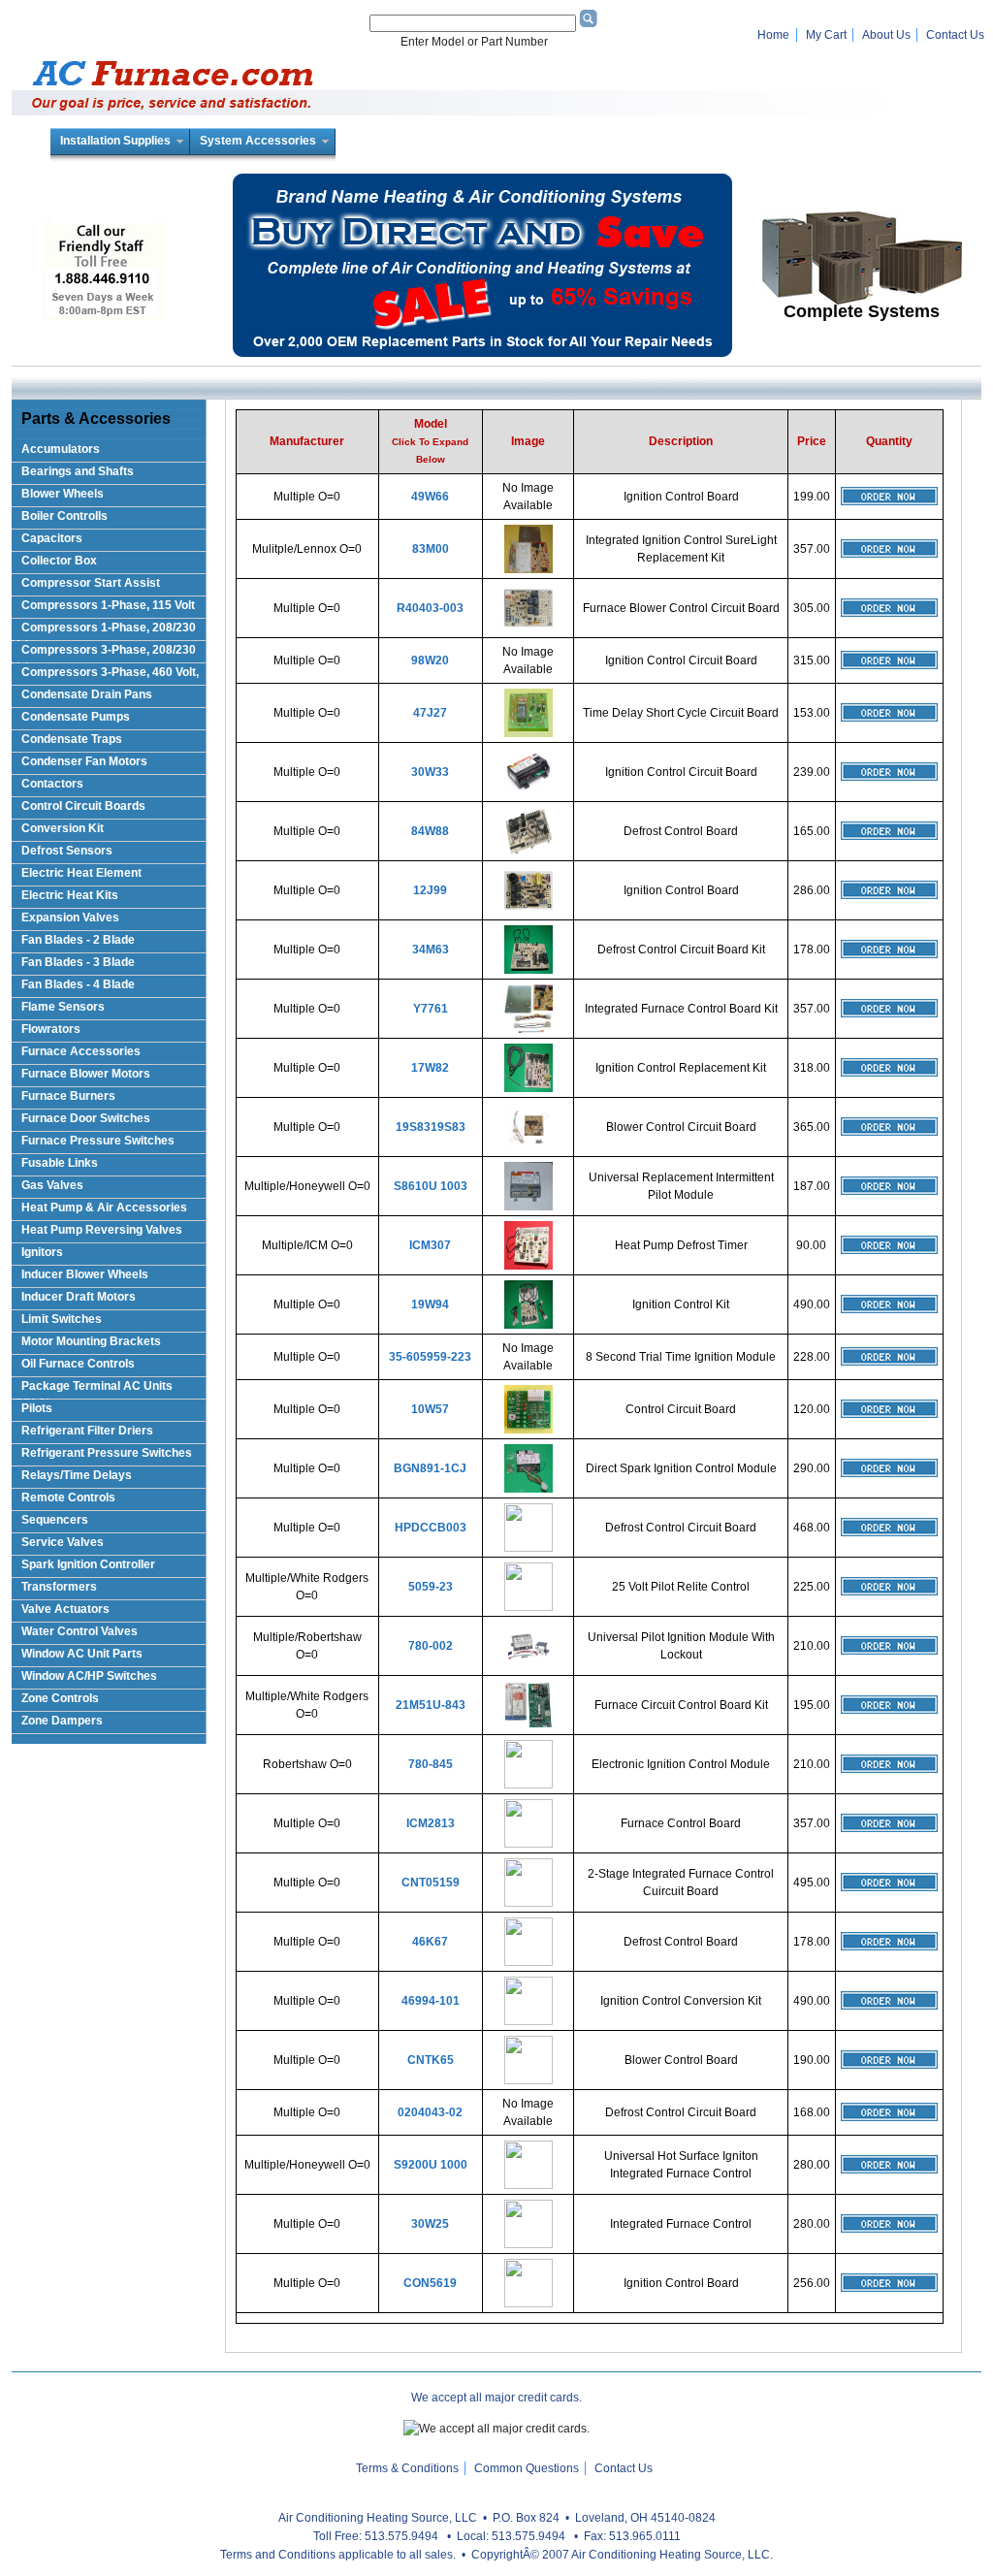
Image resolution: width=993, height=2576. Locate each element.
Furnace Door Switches (86, 1118)
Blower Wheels (63, 494)
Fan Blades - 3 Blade (78, 962)
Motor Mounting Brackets (91, 1341)
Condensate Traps (72, 739)
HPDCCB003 (431, 1528)
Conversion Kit (63, 828)
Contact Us (955, 35)
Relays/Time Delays (77, 1475)
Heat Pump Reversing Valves (102, 1230)
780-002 (431, 1646)
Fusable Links (60, 1163)
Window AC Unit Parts (82, 1654)
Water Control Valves (80, 1631)
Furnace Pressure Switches (98, 1141)
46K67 (430, 1942)
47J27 (430, 713)
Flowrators (51, 1029)
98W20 (430, 660)
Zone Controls (60, 1698)
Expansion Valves (70, 918)
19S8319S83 (431, 1127)
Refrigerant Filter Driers (87, 1431)
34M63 (431, 950)
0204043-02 (430, 2112)
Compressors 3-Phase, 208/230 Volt (104, 653)
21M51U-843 (431, 1705)
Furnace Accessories (81, 1051)
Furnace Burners (68, 1096)
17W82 (430, 1068)
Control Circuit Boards (83, 806)
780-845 (431, 1764)
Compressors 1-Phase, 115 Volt (108, 605)
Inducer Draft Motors (79, 1297)
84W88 (430, 831)
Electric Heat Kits (70, 895)
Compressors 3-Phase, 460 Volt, (110, 672)
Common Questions (527, 2468)
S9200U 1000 (431, 2165)
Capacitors (52, 538)
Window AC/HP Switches (89, 1676)
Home (773, 35)
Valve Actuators (65, 1609)
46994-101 (431, 2001)
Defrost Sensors (67, 851)
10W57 (430, 1409)
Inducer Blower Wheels (85, 1274)
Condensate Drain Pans (87, 694)
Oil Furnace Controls (78, 1364)
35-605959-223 (430, 1357)
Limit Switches (62, 1319)
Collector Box (59, 561)
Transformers (59, 1587)
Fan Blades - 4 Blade (78, 984)
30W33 (430, 772)
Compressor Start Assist (91, 583)
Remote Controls (68, 1497)
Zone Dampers (62, 1721)
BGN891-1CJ (430, 1468)
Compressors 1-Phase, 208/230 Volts (104, 631)
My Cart (826, 35)
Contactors (52, 784)
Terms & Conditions (407, 2468)
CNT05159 (431, 1883)
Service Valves (63, 1542)
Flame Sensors (63, 1007)
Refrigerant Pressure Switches (107, 1453)
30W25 (430, 2224)
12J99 (430, 890)
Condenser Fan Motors (84, 761)
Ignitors (42, 1252)
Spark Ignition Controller (88, 1564)
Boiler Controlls (64, 516)
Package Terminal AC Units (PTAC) (92, 1389)
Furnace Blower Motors (86, 1074)
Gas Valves (52, 1185)
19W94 (430, 1304)
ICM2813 (431, 1823)
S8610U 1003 (431, 1186)
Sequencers (55, 1520)
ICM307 (430, 1245)
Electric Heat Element (81, 873)
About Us (886, 35)
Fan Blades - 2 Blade (78, 940)
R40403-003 (430, 608)
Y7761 (431, 1009)
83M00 (431, 549)
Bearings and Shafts (78, 471)
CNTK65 (431, 2060)
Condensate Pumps (76, 717)
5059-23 (431, 1587)
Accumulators (61, 449)
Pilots (37, 1408)
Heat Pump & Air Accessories (104, 1207)
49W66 (430, 497)
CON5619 (430, 2283)
